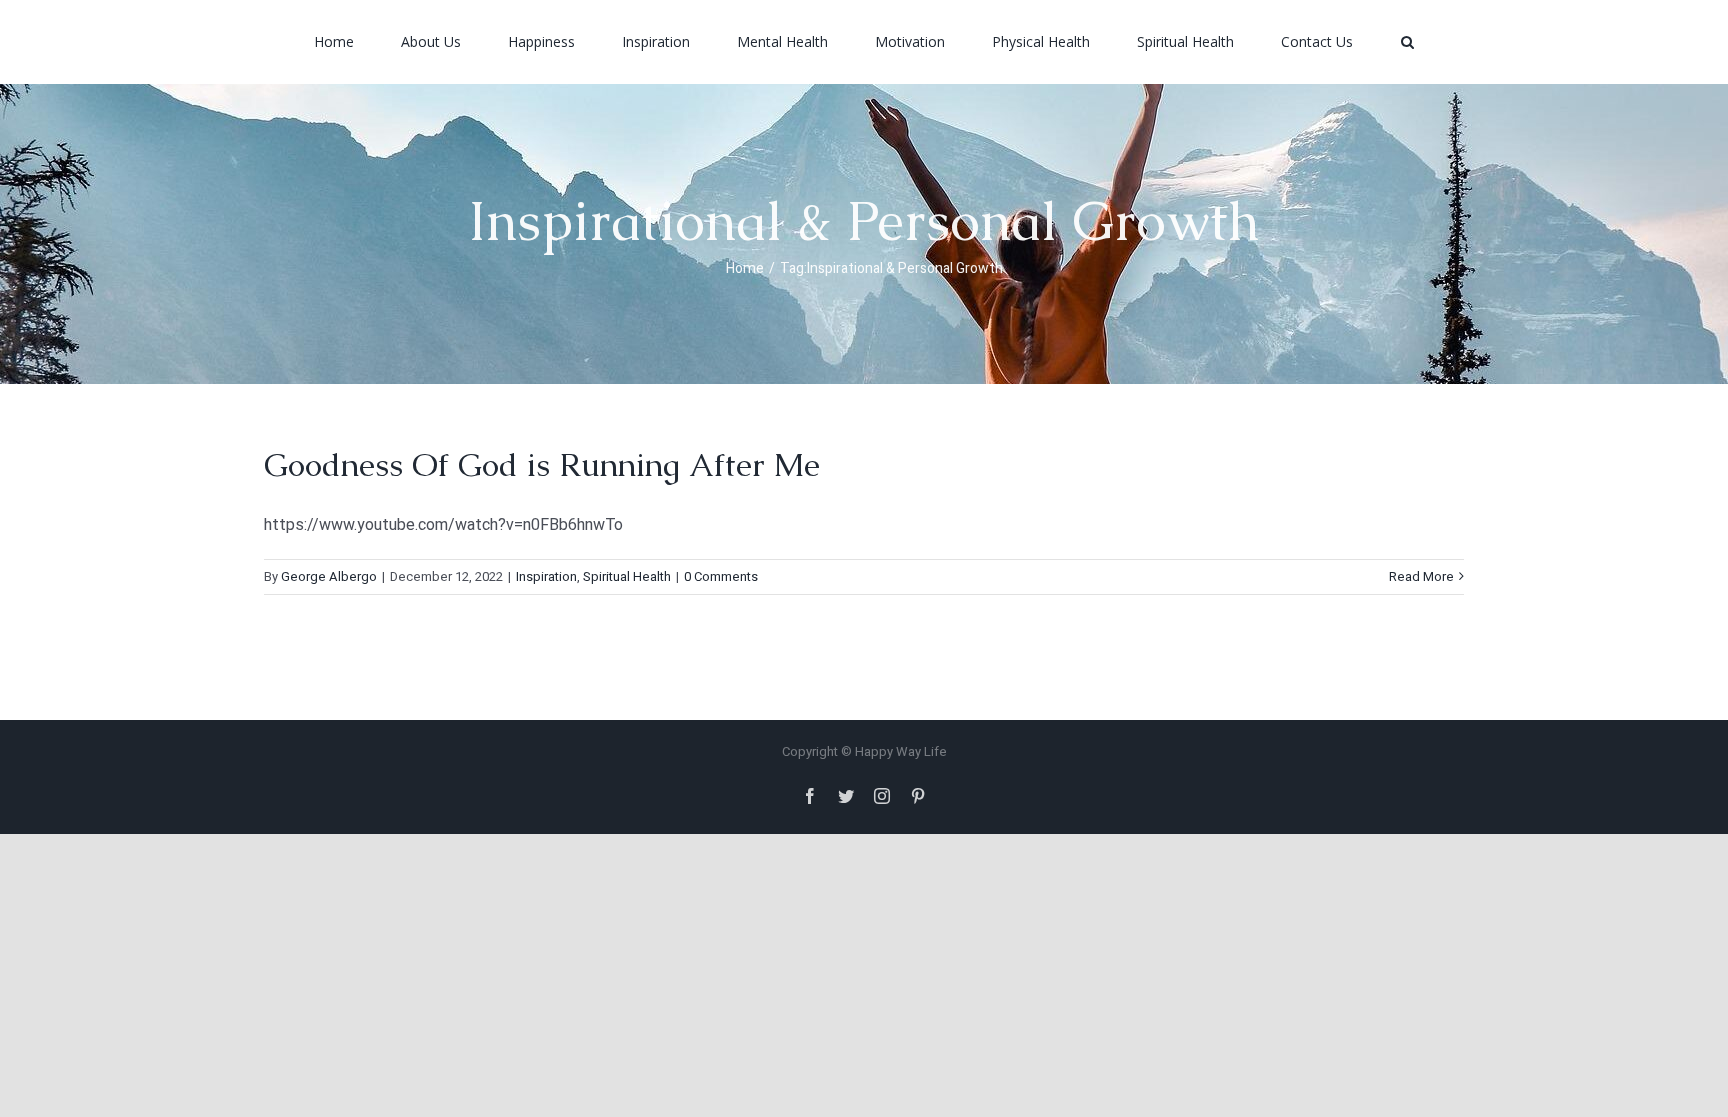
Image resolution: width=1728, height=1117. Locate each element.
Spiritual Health (627, 576)
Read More (1421, 576)
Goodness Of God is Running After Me (542, 464)
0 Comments (721, 576)
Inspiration (546, 576)
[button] (1295, 42)
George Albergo (329, 576)
